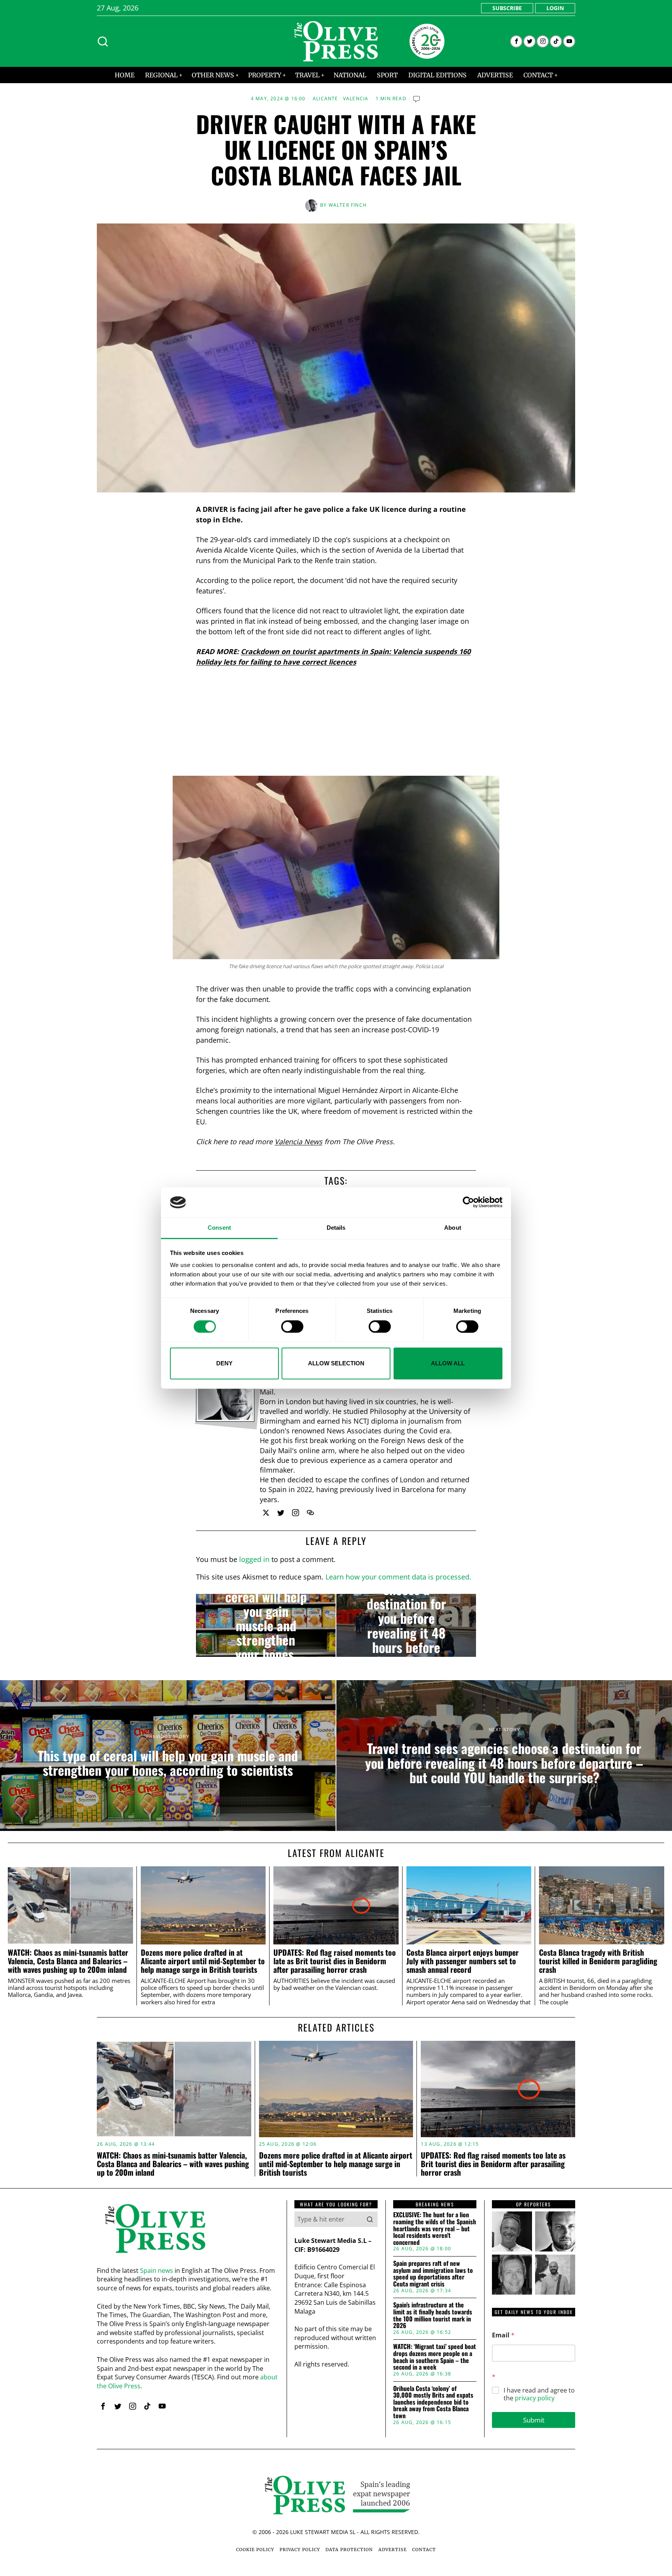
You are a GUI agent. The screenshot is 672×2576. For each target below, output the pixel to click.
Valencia (356, 99)
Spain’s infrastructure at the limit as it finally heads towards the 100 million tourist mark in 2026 (433, 2315)
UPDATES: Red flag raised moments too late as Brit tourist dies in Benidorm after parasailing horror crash (335, 1961)
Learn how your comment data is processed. (398, 1577)
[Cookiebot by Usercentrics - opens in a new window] (468, 1202)
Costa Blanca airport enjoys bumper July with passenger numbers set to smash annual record (463, 1961)
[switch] (292, 1326)
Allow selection (336, 1363)
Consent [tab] (219, 1228)
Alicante (325, 99)
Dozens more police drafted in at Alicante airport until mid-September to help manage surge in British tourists (203, 1961)
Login (555, 8)
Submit (534, 2420)
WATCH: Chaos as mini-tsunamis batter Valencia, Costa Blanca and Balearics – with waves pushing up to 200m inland (68, 1961)
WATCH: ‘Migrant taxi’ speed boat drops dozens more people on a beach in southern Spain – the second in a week (435, 2357)
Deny (224, 1363)
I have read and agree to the (539, 2394)
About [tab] (453, 1228)
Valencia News (298, 1141)
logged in (254, 1559)
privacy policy (535, 2398)
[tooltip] (516, 41)
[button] (370, 2219)
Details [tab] (336, 1228)
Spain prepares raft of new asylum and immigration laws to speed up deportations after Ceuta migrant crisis (433, 2274)
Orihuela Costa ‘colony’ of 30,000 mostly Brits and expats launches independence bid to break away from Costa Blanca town (433, 2402)
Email (503, 2335)
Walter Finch (348, 205)
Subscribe (507, 8)
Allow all (448, 1363)
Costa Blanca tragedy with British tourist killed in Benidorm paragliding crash (598, 1961)
